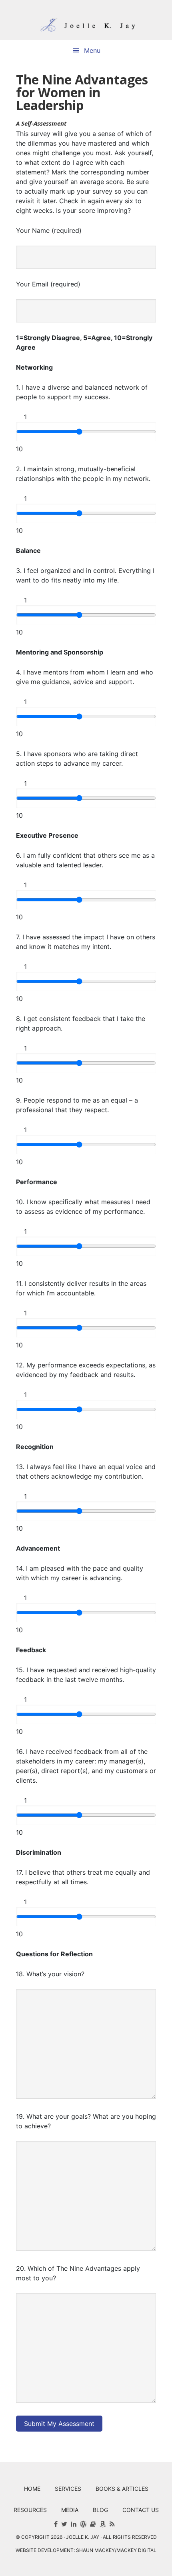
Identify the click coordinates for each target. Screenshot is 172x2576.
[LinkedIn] (74, 2524)
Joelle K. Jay (86, 20)
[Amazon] (103, 2524)
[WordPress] (83, 2524)
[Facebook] (56, 2524)
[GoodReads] (93, 2524)
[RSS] (112, 2524)
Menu (92, 50)
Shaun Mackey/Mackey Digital (116, 2550)
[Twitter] (64, 2524)
